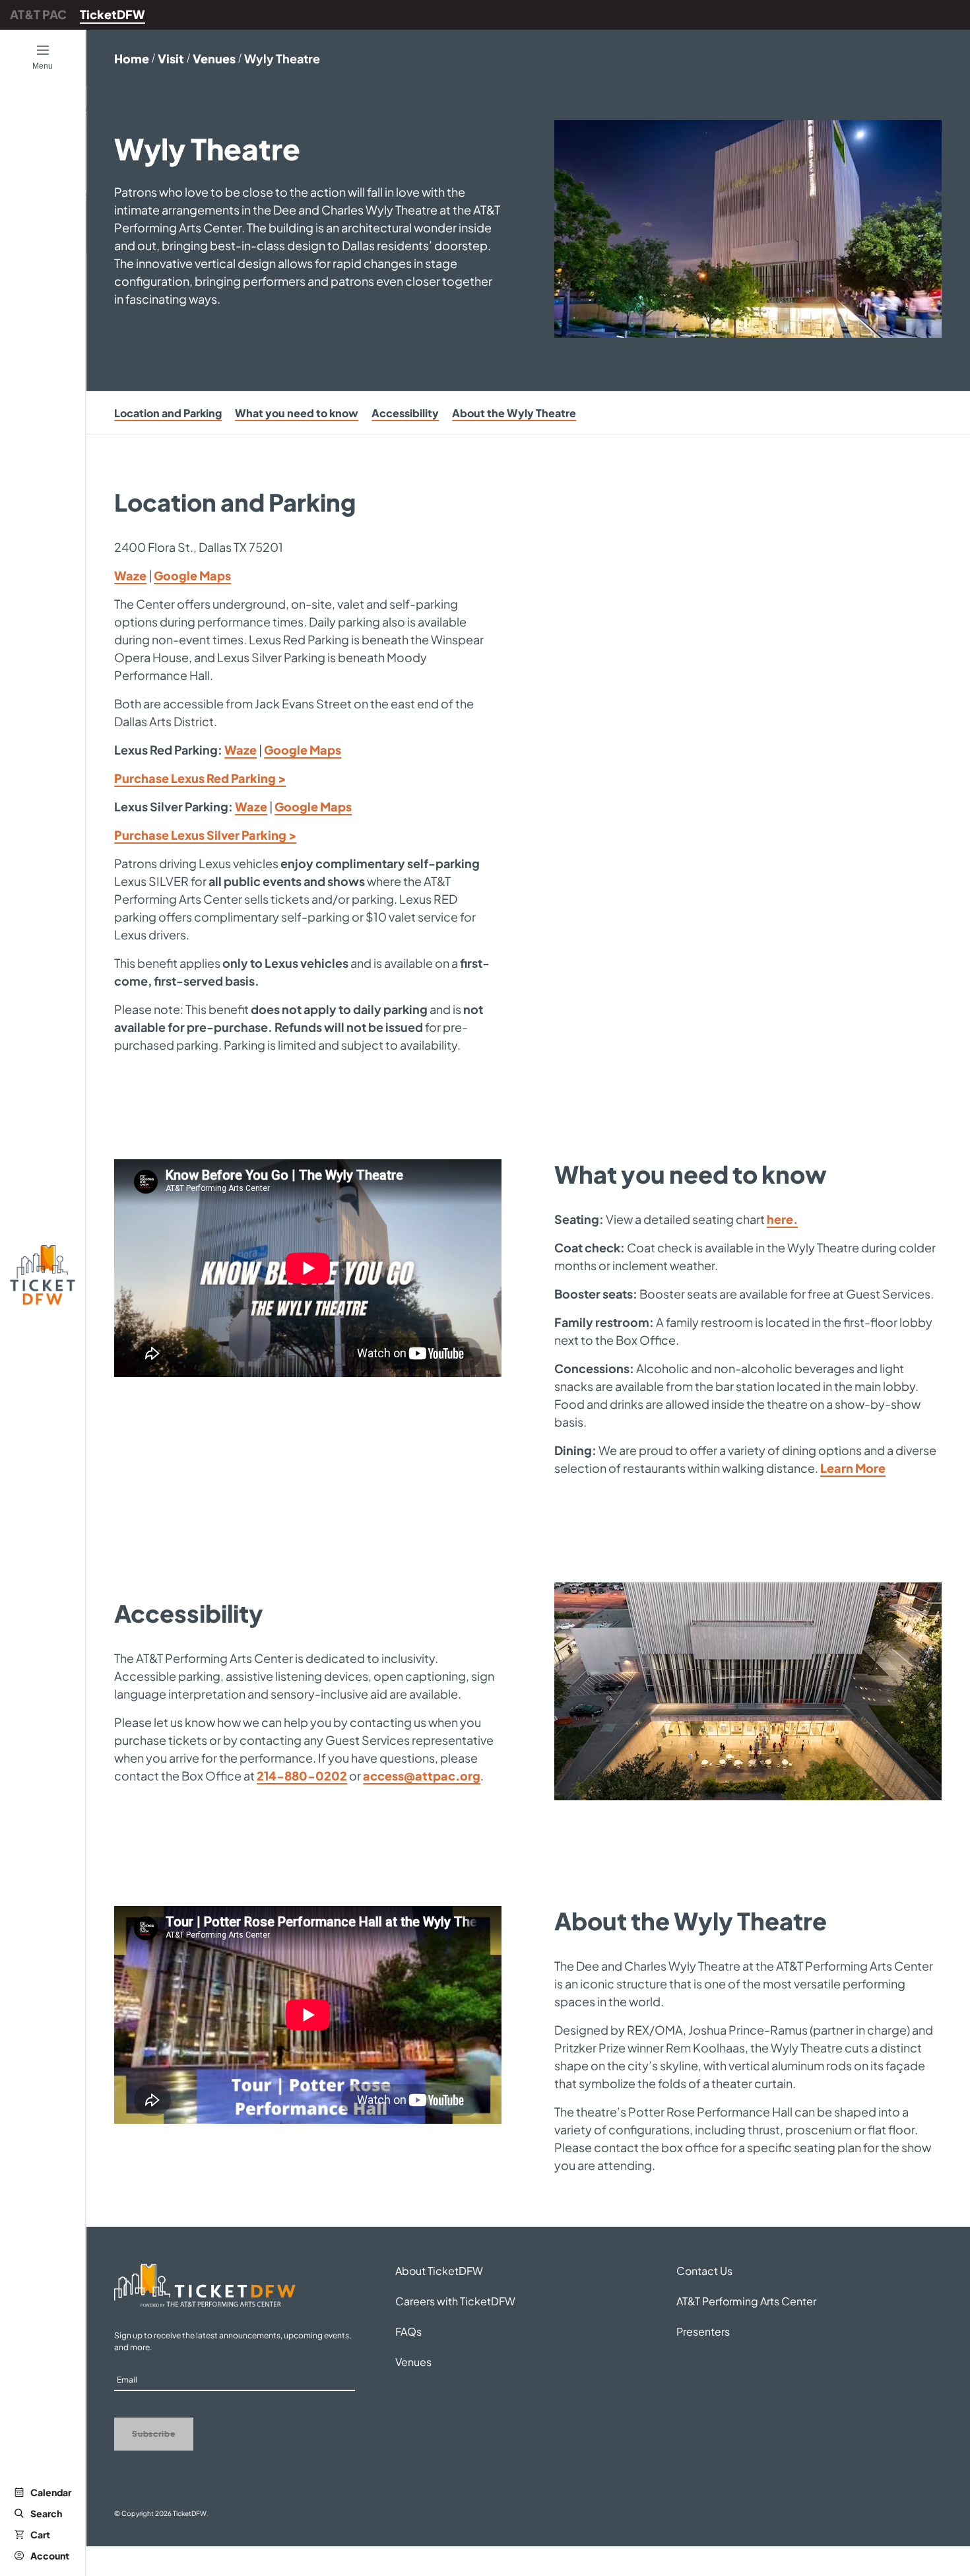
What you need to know (297, 413)
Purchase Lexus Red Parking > (200, 778)
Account (50, 2556)
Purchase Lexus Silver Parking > (205, 835)
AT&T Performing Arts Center (746, 2301)
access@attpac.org (422, 1776)
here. (782, 1219)
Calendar (51, 2492)
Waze (130, 575)
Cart (40, 2534)
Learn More (853, 1468)
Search (46, 2513)
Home (132, 58)
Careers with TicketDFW (455, 2301)
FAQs (408, 2331)
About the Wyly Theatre (514, 413)
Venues (214, 58)
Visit (171, 58)
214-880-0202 (302, 1776)
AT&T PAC (38, 14)
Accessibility (405, 413)
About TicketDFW (439, 2271)
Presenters (703, 2331)
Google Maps (192, 575)
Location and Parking (168, 413)
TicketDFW (113, 14)
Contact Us (704, 2271)
